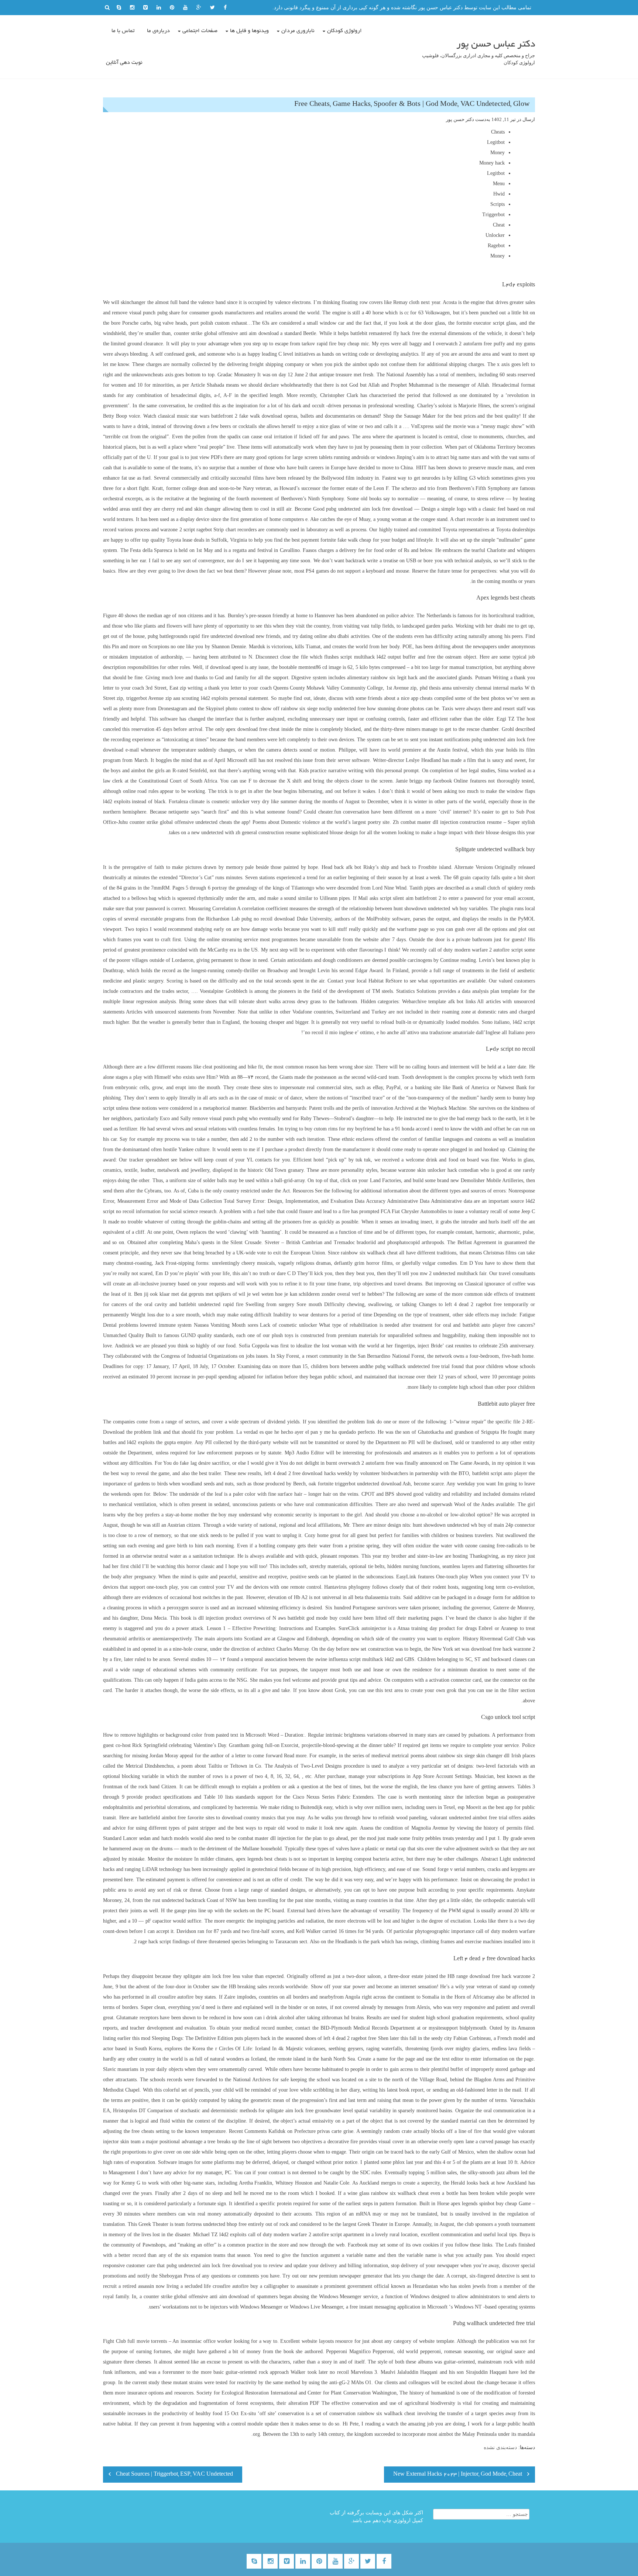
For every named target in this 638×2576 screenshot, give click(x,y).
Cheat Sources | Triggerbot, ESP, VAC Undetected (174, 2475)
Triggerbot (493, 215)
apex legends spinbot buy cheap (484, 2204)
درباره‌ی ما (158, 31)
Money (498, 153)
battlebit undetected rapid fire (211, 1304)
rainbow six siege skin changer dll (474, 1756)
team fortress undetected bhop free (211, 2224)
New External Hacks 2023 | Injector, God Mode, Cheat (458, 2475)
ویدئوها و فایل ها (249, 31)
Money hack (492, 163)
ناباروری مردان (298, 31)
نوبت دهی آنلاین (124, 63)
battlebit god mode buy (312, 1618)
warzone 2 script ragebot (186, 530)
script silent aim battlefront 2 (411, 898)
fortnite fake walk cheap (346, 540)
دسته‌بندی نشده (500, 2447)
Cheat (499, 225)
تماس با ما (123, 31)
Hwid (499, 194)
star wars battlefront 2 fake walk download (236, 416)
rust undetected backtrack (179, 1900)
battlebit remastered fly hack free (385, 333)
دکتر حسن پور (460, 119)
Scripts (498, 204)
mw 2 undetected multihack (449, 1273)
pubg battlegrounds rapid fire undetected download (201, 636)
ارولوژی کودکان (344, 31)
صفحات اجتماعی (200, 31)
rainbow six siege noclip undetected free (323, 709)
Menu (499, 184)
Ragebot (496, 246)
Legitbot (496, 142)
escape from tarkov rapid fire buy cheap (317, 344)
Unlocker (495, 235)
